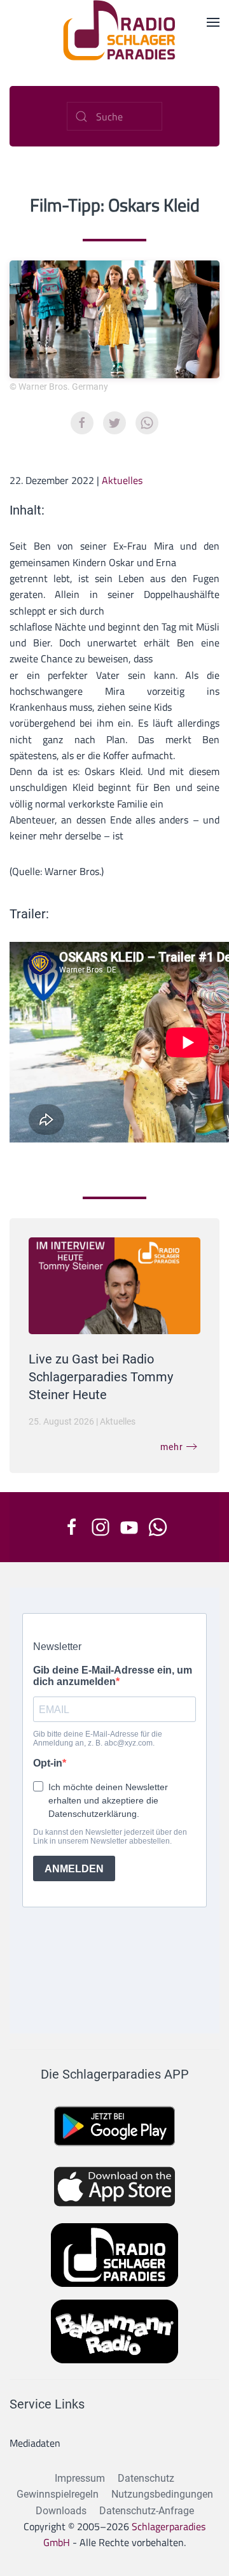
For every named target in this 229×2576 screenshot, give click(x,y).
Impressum (80, 2478)
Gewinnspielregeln (58, 2494)
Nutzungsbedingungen (162, 2494)
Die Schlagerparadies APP (115, 2074)
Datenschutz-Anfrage (147, 2511)
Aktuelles (122, 480)
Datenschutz (146, 2478)
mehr (172, 1447)
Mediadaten (35, 2443)
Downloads (61, 2511)
